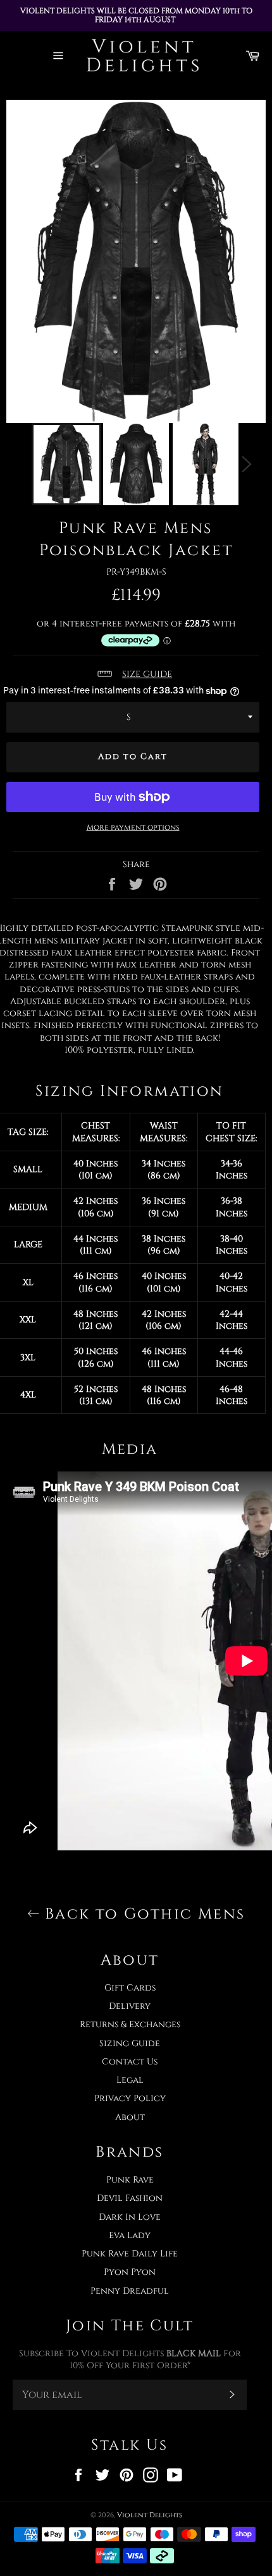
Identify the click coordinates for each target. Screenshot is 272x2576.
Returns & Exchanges (130, 2024)
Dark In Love (130, 2217)
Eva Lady (130, 2235)
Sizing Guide (130, 2043)
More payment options (133, 827)
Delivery (130, 2006)
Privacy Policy (130, 2098)
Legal (130, 2080)
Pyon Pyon (130, 2272)
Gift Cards (130, 1988)
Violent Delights (150, 2515)
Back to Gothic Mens (143, 1914)
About (130, 2117)
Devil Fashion (130, 2198)
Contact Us (130, 2062)
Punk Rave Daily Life (130, 2254)
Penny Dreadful (130, 2291)
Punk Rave (130, 2180)
